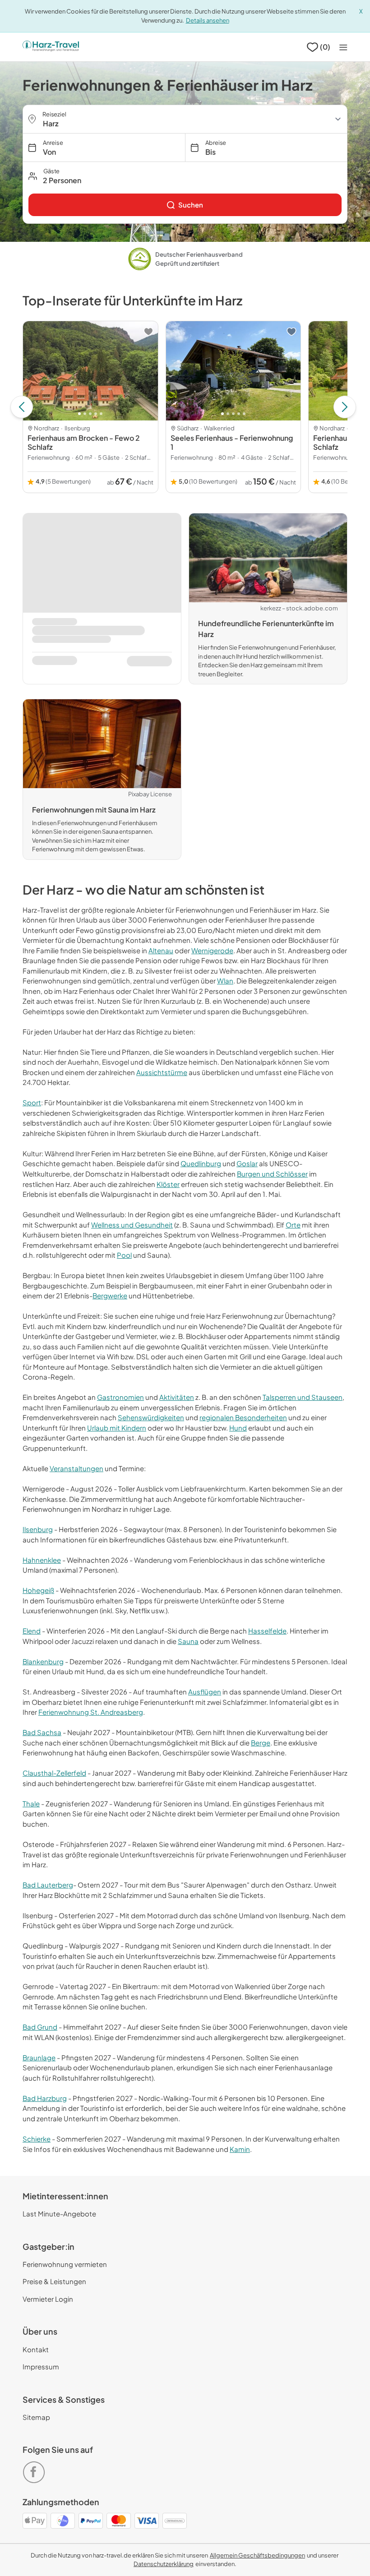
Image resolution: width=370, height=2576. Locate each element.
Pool (124, 1255)
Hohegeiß (38, 1590)
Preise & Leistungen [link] (54, 2281)
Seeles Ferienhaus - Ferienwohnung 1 (232, 442)
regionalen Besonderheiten (243, 1417)
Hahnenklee (42, 1560)
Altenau (161, 950)
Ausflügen (205, 1692)
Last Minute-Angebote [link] (59, 2214)
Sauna (188, 1641)
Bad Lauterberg (48, 1885)
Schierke (37, 2139)
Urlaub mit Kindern (117, 1428)
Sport (32, 1102)
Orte (293, 1225)
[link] (185, 205)
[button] (185, 176)
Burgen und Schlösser (272, 1174)
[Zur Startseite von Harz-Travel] (51, 47)
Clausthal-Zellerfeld (54, 1773)
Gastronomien (120, 1397)
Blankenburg (43, 1661)
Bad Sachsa (42, 1732)
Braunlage (39, 2057)
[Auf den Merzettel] (148, 332)
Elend (32, 1631)
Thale (31, 1803)
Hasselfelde (267, 1631)
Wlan (225, 981)
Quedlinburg (201, 1163)
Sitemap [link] (36, 2417)
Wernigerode (212, 950)
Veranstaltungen (76, 1468)
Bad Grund (40, 2027)
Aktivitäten (177, 1397)
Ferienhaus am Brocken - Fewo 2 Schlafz (84, 442)
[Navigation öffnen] (343, 47)
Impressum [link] (41, 2366)
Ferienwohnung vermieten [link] (65, 2264)
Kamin (240, 2149)
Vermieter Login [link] (48, 2299)
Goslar (247, 1163)
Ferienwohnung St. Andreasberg (91, 1712)
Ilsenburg (38, 1529)
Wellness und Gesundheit (132, 1225)
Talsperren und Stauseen (303, 1397)
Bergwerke (110, 1295)
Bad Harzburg (45, 2098)
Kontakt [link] (36, 2349)
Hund (238, 1428)
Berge (261, 1743)
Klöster (168, 1184)
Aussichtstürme (162, 1072)
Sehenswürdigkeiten (151, 1417)
